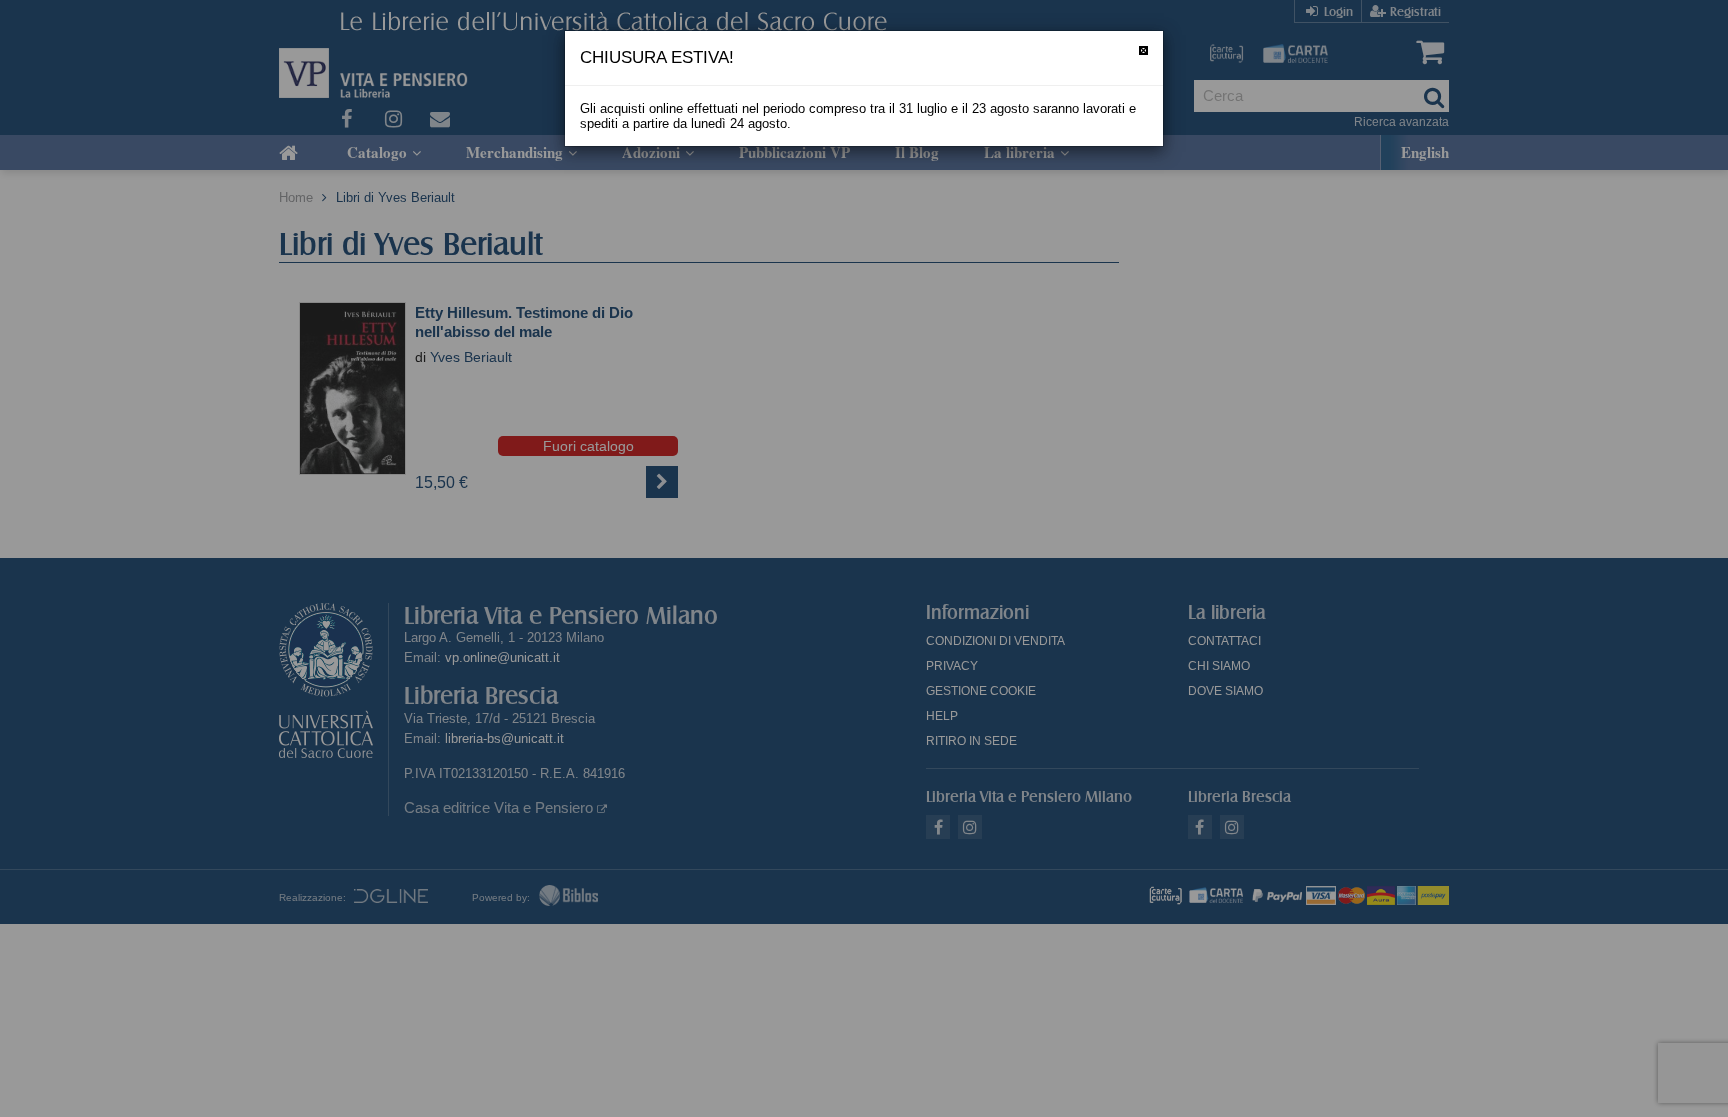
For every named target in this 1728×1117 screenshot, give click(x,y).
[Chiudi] (1143, 50)
